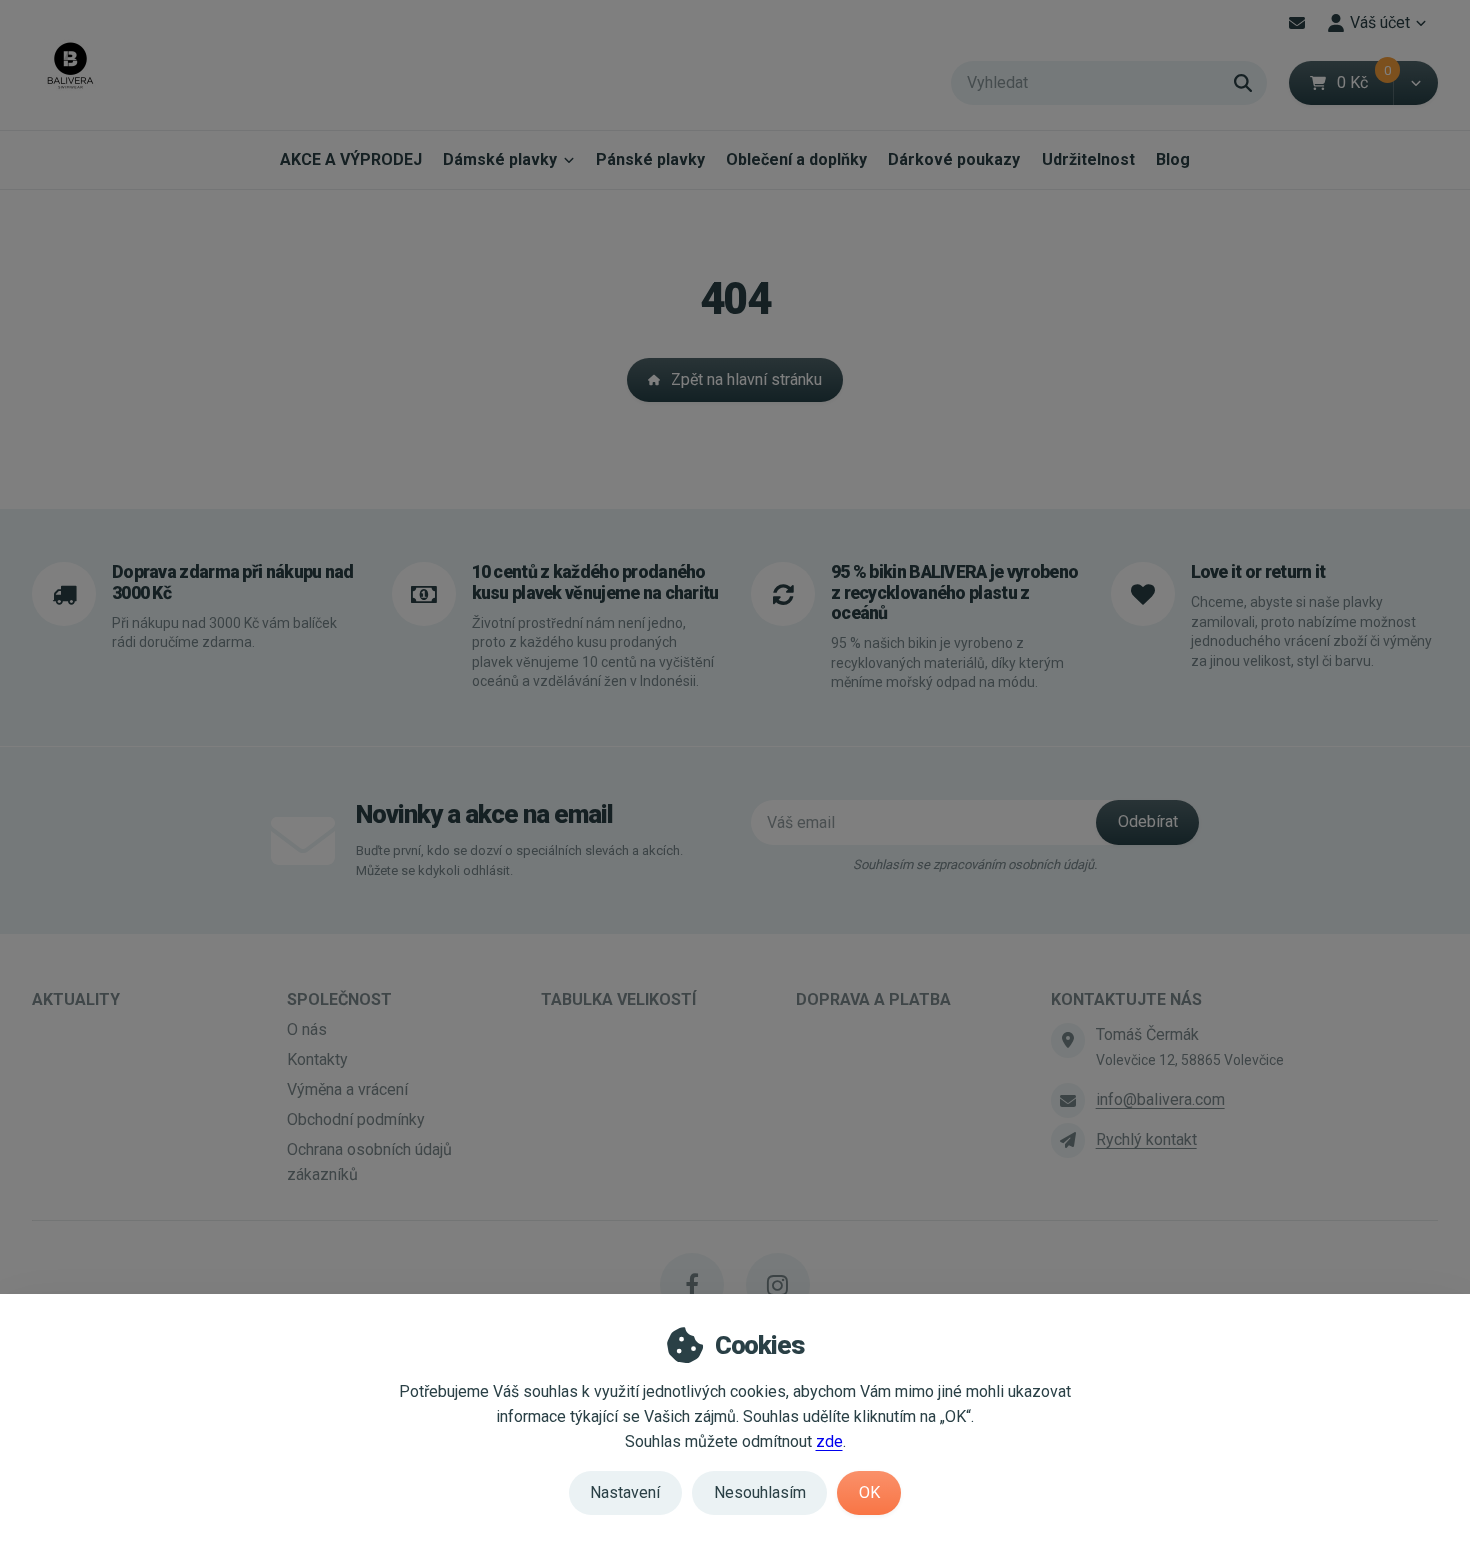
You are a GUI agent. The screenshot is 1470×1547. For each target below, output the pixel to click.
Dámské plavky (500, 159)
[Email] (1297, 23)
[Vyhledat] (1243, 83)
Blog (1173, 159)
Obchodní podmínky (356, 1119)
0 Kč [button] (1365, 82)
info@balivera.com (1160, 1099)
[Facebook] (692, 1285)
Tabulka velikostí (618, 999)
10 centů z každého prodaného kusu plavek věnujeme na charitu (595, 582)
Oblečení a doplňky (796, 159)
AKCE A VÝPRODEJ (351, 159)
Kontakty (317, 1059)
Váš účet (1380, 22)
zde (829, 1441)
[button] (1415, 83)
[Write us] (1068, 1140)
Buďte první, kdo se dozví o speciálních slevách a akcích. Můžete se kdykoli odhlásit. (519, 860)
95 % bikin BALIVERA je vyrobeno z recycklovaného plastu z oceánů (954, 592)
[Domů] (70, 65)
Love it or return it (1258, 572)
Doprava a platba (873, 999)
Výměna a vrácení (347, 1089)
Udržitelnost (1088, 159)
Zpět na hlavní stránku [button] (746, 379)
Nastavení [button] (625, 1492)
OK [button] (869, 1492)
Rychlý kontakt (1146, 1139)
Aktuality (76, 999)
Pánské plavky (650, 159)
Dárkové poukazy (954, 159)
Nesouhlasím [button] (760, 1492)
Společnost (339, 999)
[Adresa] (1068, 1040)
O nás (307, 1029)
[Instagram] (778, 1285)
